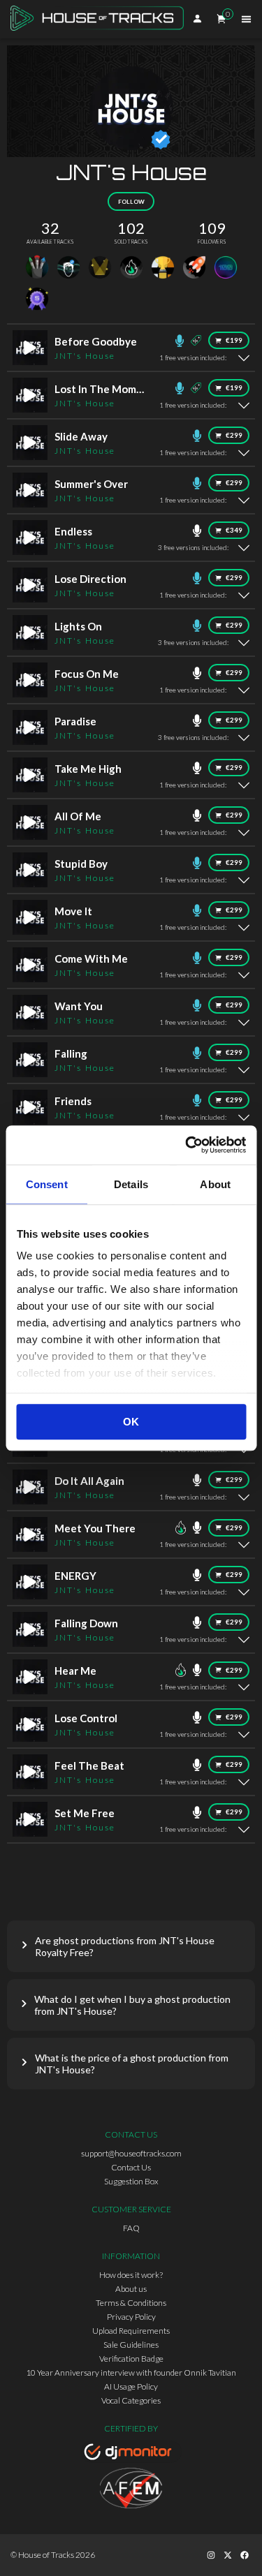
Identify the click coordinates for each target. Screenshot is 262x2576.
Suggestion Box (131, 2181)
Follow (131, 202)
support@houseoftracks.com (131, 2153)
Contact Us (131, 2167)
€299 (234, 435)
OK (131, 1422)
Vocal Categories (131, 2400)
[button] (131, 1946)
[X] (228, 2555)
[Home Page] (101, 19)
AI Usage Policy (131, 2386)
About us (131, 2289)
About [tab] (215, 1184)
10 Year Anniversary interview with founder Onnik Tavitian (131, 2373)
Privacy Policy (131, 2317)
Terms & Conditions (131, 2303)
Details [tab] (131, 1184)
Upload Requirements (131, 2331)
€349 (234, 530)
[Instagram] (211, 2555)
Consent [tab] (47, 1184)
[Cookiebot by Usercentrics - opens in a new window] (187, 1145)
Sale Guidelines (131, 2345)
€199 (234, 340)
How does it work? (131, 2275)
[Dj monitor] (131, 2454)
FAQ (131, 2228)
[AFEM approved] (131, 2490)
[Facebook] (245, 2555)
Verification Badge (131, 2359)
